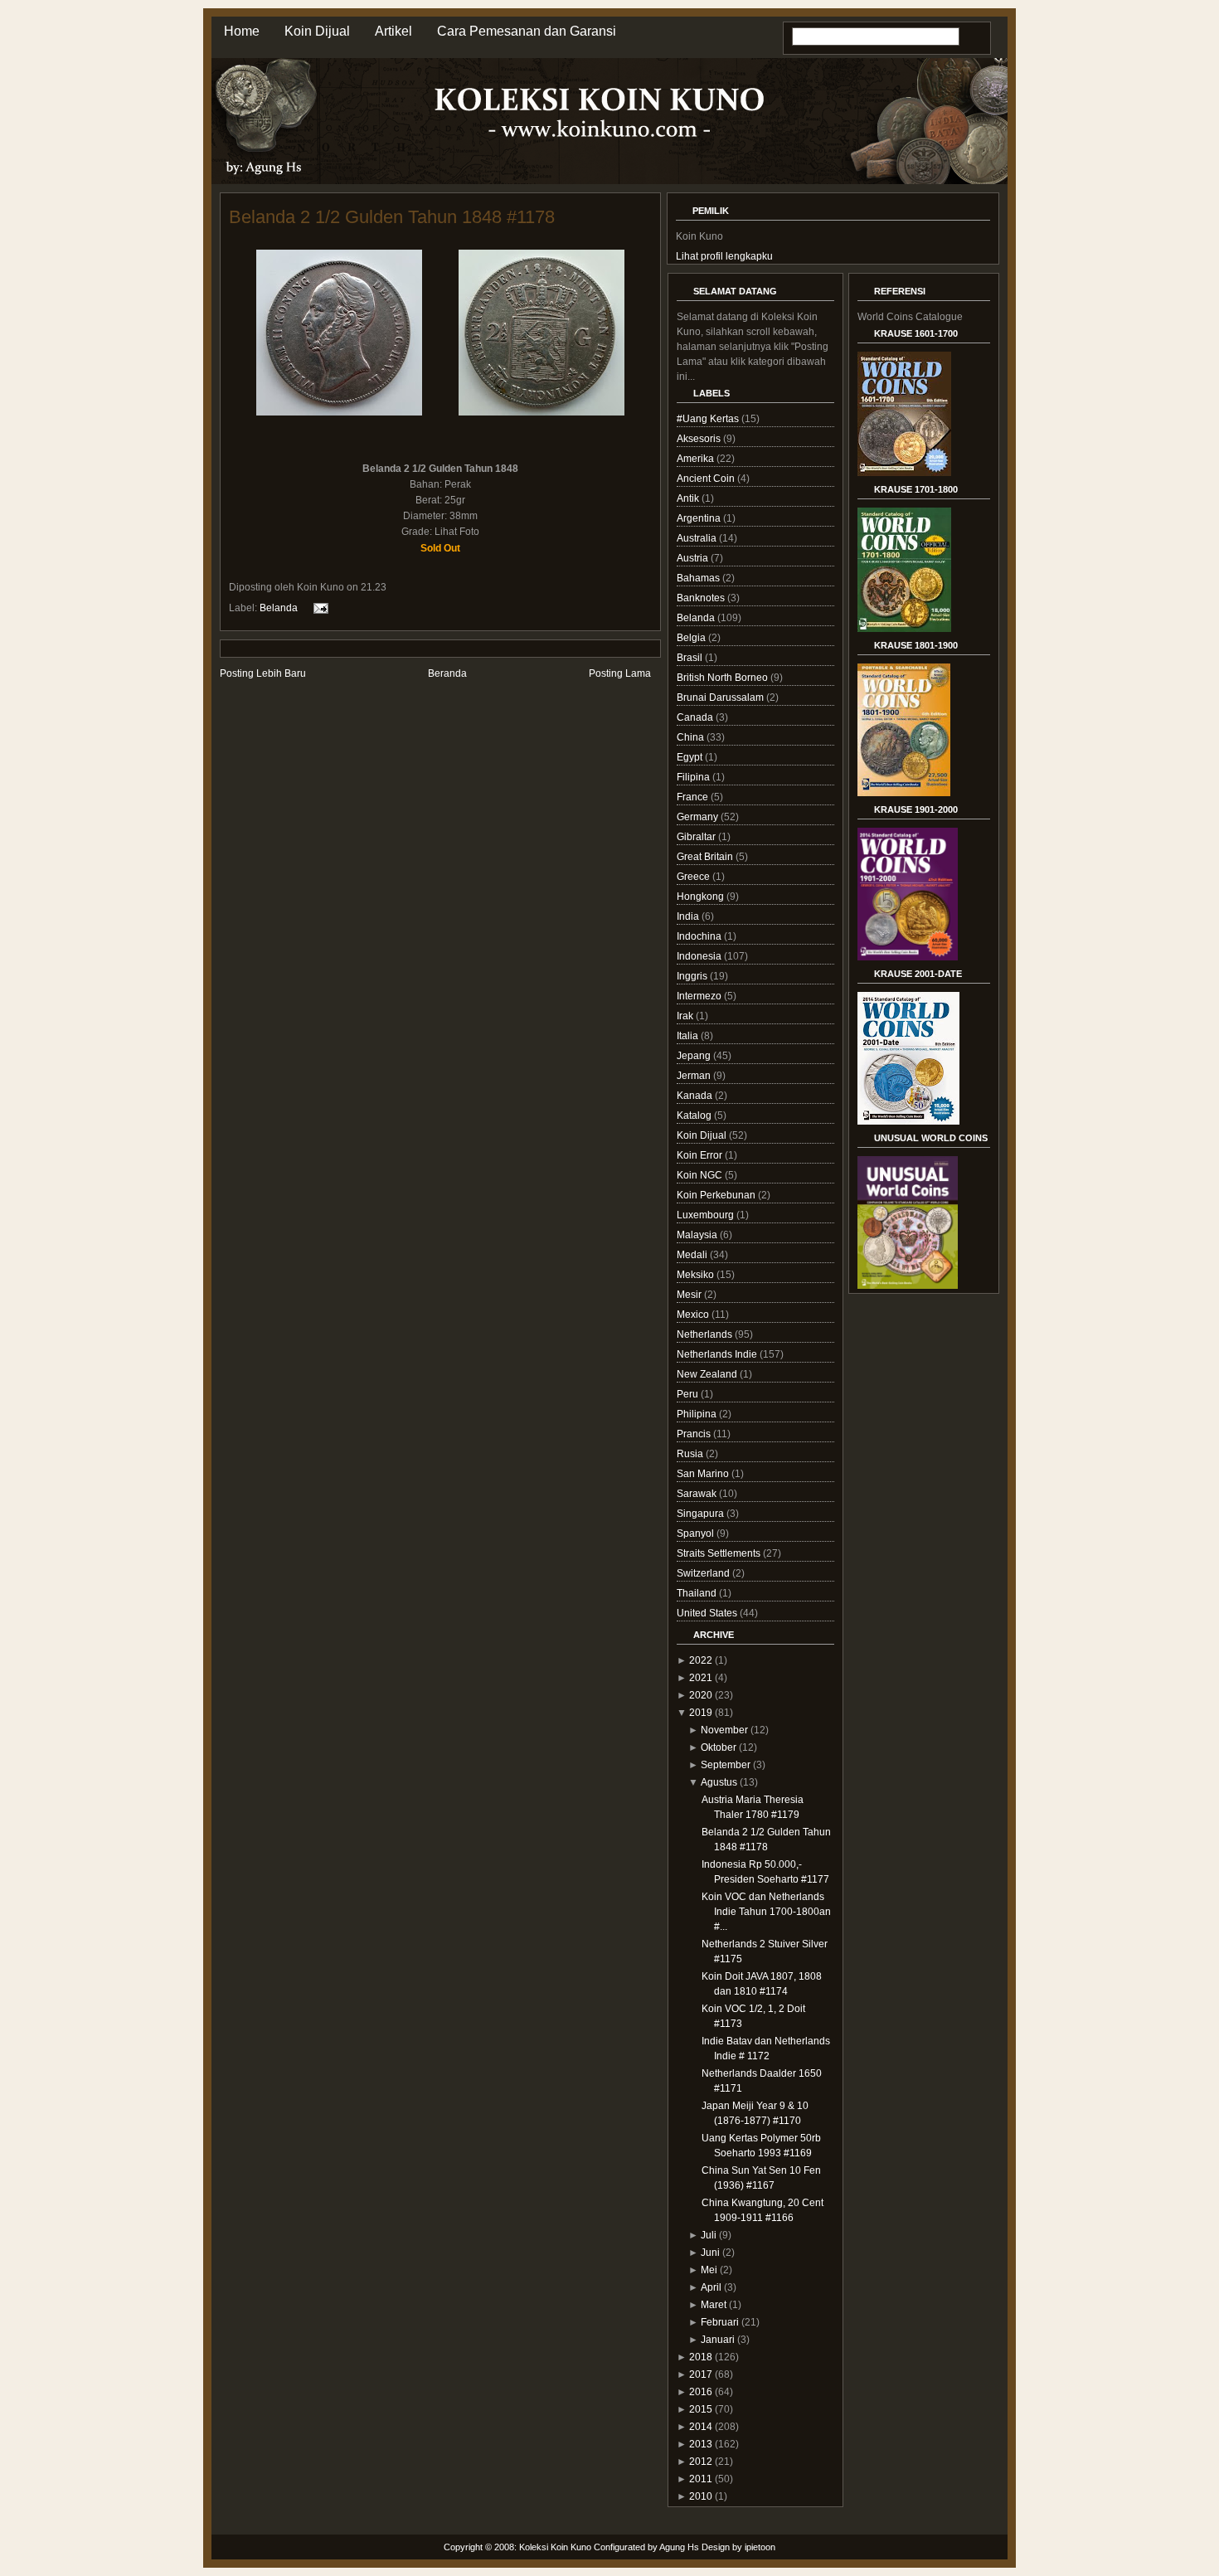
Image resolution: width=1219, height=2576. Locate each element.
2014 (701, 2427)
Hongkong (702, 897)
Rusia (691, 1454)
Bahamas (699, 578)
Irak (686, 1016)
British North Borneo (724, 678)
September (726, 1765)
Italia (689, 1036)
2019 (701, 1713)
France (694, 797)
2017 (701, 2374)
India (689, 916)
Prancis (695, 1434)
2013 (701, 2444)
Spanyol (697, 1533)
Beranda (447, 673)
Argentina (700, 518)
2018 (701, 2357)
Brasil (691, 658)
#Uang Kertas (709, 419)
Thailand (698, 1593)
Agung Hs (679, 2547)
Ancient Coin (707, 479)
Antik (689, 498)
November (724, 1730)
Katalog (695, 1115)
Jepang (695, 1056)
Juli (709, 2235)
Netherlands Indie (718, 1354)
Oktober (719, 1747)
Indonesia (700, 956)
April (711, 2287)
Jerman (695, 1076)
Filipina (694, 777)
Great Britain (706, 857)
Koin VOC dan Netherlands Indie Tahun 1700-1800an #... (766, 1912)
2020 (701, 1695)
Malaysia (698, 1235)
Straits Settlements (720, 1553)
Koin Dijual (317, 31)
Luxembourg (707, 1215)
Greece (694, 877)
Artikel (393, 31)
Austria (694, 558)
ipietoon (760, 2547)
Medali (693, 1255)
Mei (709, 2270)
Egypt (691, 757)
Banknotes (702, 598)
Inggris (693, 976)
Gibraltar (697, 837)
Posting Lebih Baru (263, 673)
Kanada (696, 1096)
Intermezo (700, 996)
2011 (701, 2479)
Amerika (697, 459)
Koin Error (701, 1155)
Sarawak (698, 1494)
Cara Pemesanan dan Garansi (527, 31)
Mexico (694, 1315)
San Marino (704, 1474)
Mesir (690, 1295)
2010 (701, 2496)
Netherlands (706, 1334)
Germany (699, 817)
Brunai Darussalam (721, 697)
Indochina (700, 936)
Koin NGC (701, 1175)
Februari (720, 2322)
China (692, 737)
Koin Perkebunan (717, 1195)
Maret (714, 2305)
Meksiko (697, 1275)
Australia (698, 538)
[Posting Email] (318, 608)
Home (242, 31)
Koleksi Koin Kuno (555, 2547)
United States (708, 1613)
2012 (701, 2462)
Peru (689, 1394)
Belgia (692, 638)
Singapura (702, 1514)
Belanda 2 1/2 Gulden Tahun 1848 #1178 (392, 217)
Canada (696, 717)
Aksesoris (700, 439)
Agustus (719, 1782)
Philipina (698, 1414)
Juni (710, 2253)
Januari (718, 2340)
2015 (701, 2409)
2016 (701, 2392)
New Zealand (708, 1374)
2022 (701, 1660)
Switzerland (704, 1573)
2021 (701, 1678)
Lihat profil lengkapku (724, 256)
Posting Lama (620, 673)
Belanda (279, 608)
